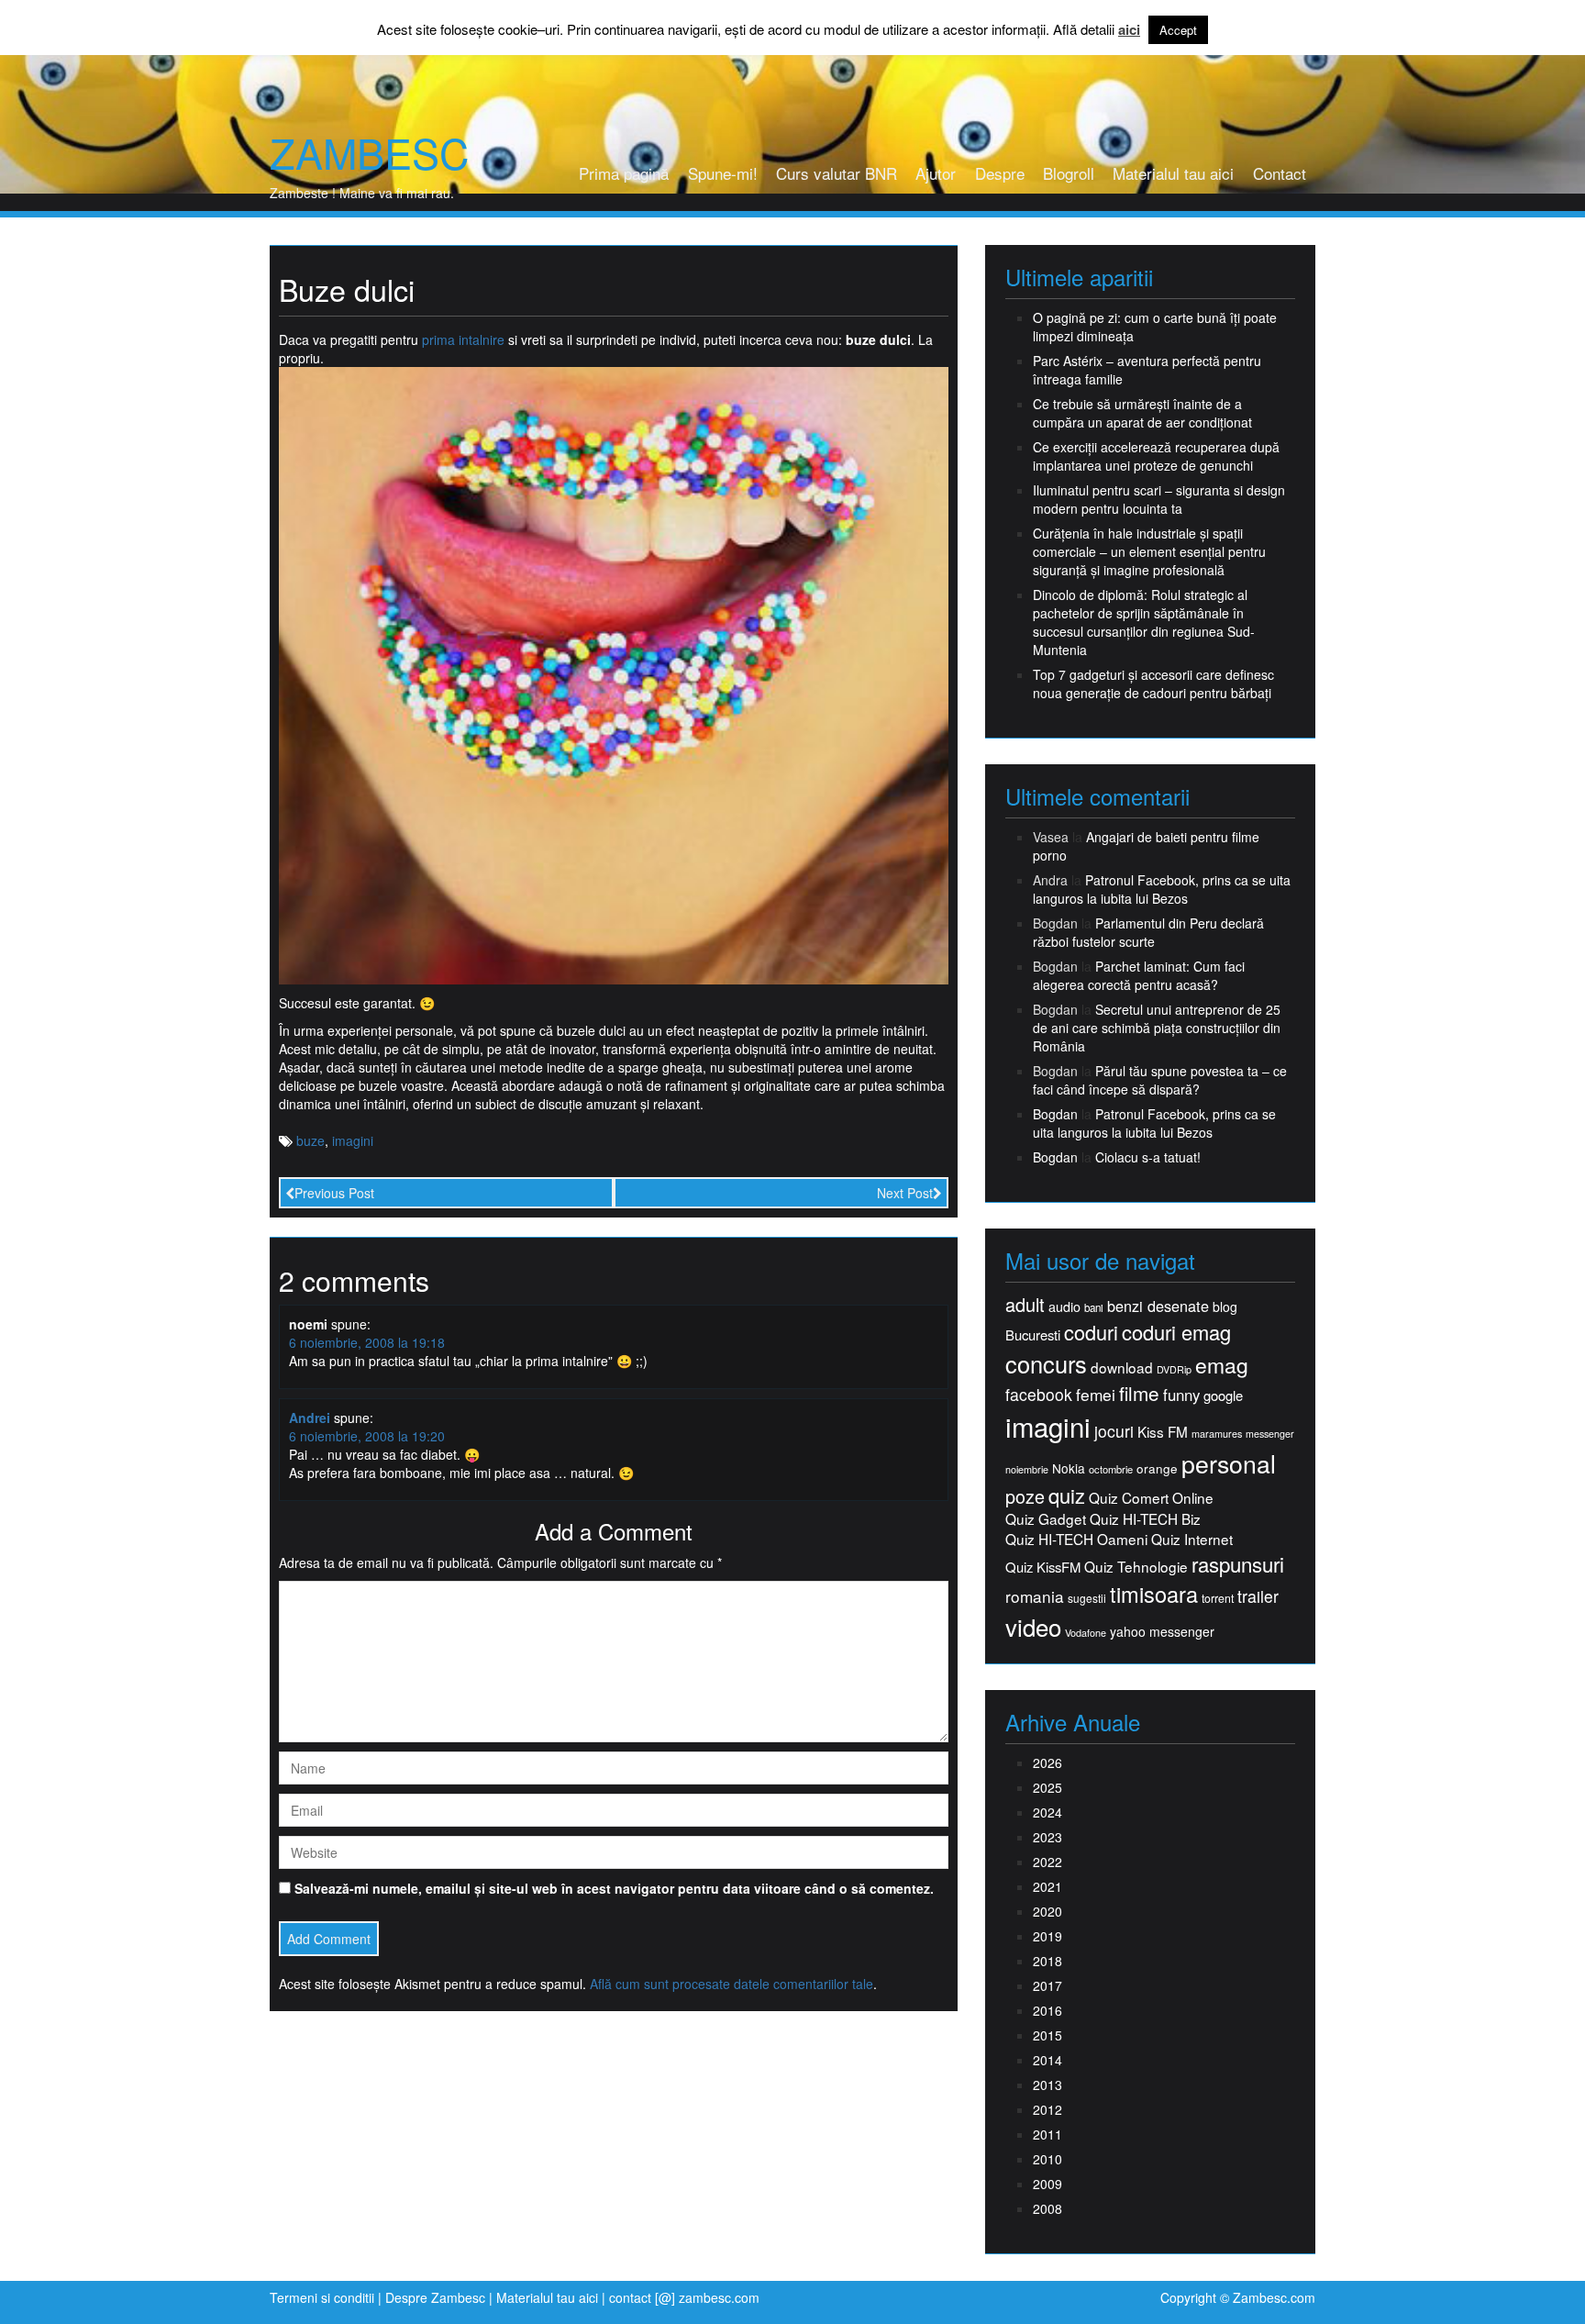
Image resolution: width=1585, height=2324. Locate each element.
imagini (353, 1140)
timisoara (1154, 1594)
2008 (1047, 2208)
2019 (1047, 1936)
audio (1064, 1307)
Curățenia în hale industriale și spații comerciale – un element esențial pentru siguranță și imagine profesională (1149, 551)
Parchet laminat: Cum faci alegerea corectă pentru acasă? (1139, 975)
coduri (1091, 1332)
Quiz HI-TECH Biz (1145, 1519)
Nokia (1069, 1468)
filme (1139, 1393)
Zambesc (369, 152)
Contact (1280, 173)
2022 (1047, 1862)
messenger (1270, 1434)
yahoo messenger (1162, 1631)
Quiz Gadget (1046, 1519)
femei (1096, 1395)
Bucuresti (1033, 1334)
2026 (1047, 1762)
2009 (1047, 2184)
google (1223, 1395)
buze (310, 1140)
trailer (1258, 1596)
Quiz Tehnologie (1136, 1567)
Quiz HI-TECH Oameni (1076, 1539)
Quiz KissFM (1043, 1567)
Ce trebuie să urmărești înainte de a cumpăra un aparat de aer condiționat (1142, 413)
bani (1094, 1307)
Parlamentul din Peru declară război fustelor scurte (1148, 932)
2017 (1047, 1985)
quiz (1067, 1495)
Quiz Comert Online (1151, 1498)
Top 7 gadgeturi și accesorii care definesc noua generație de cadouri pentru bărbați (1153, 684)
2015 (1047, 2035)
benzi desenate (1158, 1306)
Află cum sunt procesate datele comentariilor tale (732, 1984)
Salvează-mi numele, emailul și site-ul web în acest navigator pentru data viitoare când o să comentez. (614, 1888)
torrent (1218, 1599)
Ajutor (936, 173)
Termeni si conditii (322, 2297)
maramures (1217, 1434)
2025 (1047, 1787)
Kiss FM (1163, 1432)
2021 (1047, 1886)
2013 (1047, 2085)
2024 (1047, 1812)
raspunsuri (1238, 1564)
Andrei (310, 1418)
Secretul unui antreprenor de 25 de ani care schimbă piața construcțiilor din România (1157, 1028)
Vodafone (1086, 1633)
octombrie (1111, 1469)
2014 (1047, 2060)
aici (1129, 30)
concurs (1046, 1363)
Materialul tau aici (1173, 173)
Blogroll (1069, 173)
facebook (1039, 1394)
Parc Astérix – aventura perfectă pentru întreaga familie (1147, 370)
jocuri (1114, 1431)
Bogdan (1055, 1114)
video (1033, 1627)
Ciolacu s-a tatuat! (1148, 1157)
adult (1025, 1305)
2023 (1047, 1837)
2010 (1047, 2159)
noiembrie (1027, 1469)
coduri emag (1176, 1332)
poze (1025, 1496)
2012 (1047, 2109)
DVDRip (1174, 1369)
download (1122, 1368)
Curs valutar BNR (837, 173)
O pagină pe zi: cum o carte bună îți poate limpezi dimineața (1155, 327)
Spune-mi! (723, 173)
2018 (1047, 1961)
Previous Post (334, 1193)
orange (1157, 1468)
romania (1035, 1596)
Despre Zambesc (435, 2297)
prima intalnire (463, 339)
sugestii (1087, 1598)
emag (1222, 1365)
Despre (1000, 173)
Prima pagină (624, 173)
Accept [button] (1178, 30)
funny (1181, 1395)
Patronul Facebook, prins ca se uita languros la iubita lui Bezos (1162, 889)
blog (1225, 1307)
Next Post (905, 1193)
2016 (1047, 2010)
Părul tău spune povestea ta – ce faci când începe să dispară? (1160, 1080)
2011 (1047, 2134)
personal (1229, 1463)
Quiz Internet (1192, 1539)
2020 (1047, 1911)
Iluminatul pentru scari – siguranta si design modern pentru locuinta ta (1159, 499)
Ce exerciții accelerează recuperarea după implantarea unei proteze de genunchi (1156, 456)
